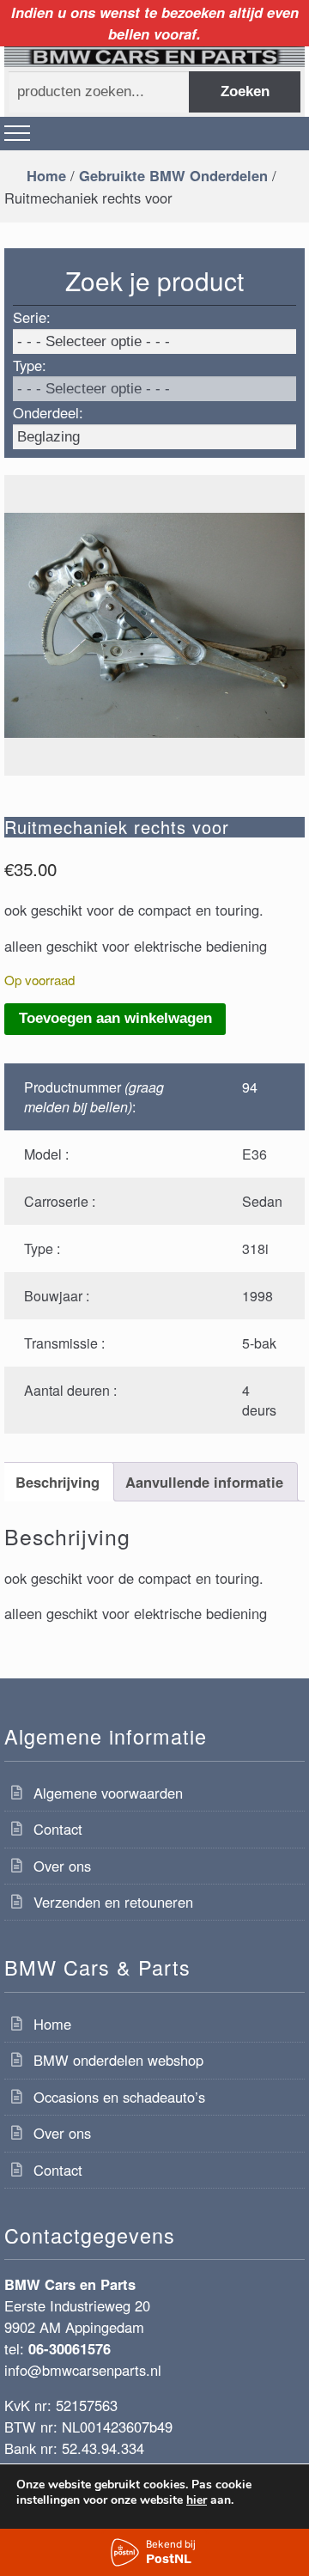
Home (46, 175)
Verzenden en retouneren (113, 1902)
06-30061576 (70, 2348)
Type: (30, 365)
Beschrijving (58, 1482)
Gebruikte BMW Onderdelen (173, 175)
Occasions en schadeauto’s (119, 2097)
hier (197, 2500)
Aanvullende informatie (204, 1482)
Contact (58, 1829)
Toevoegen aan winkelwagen (115, 1018)
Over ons (62, 1866)
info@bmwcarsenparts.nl (83, 2370)
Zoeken (245, 91)
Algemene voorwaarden (108, 1793)
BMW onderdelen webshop (118, 2060)
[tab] (57, 1481)
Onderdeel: (48, 412)
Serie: (32, 317)
